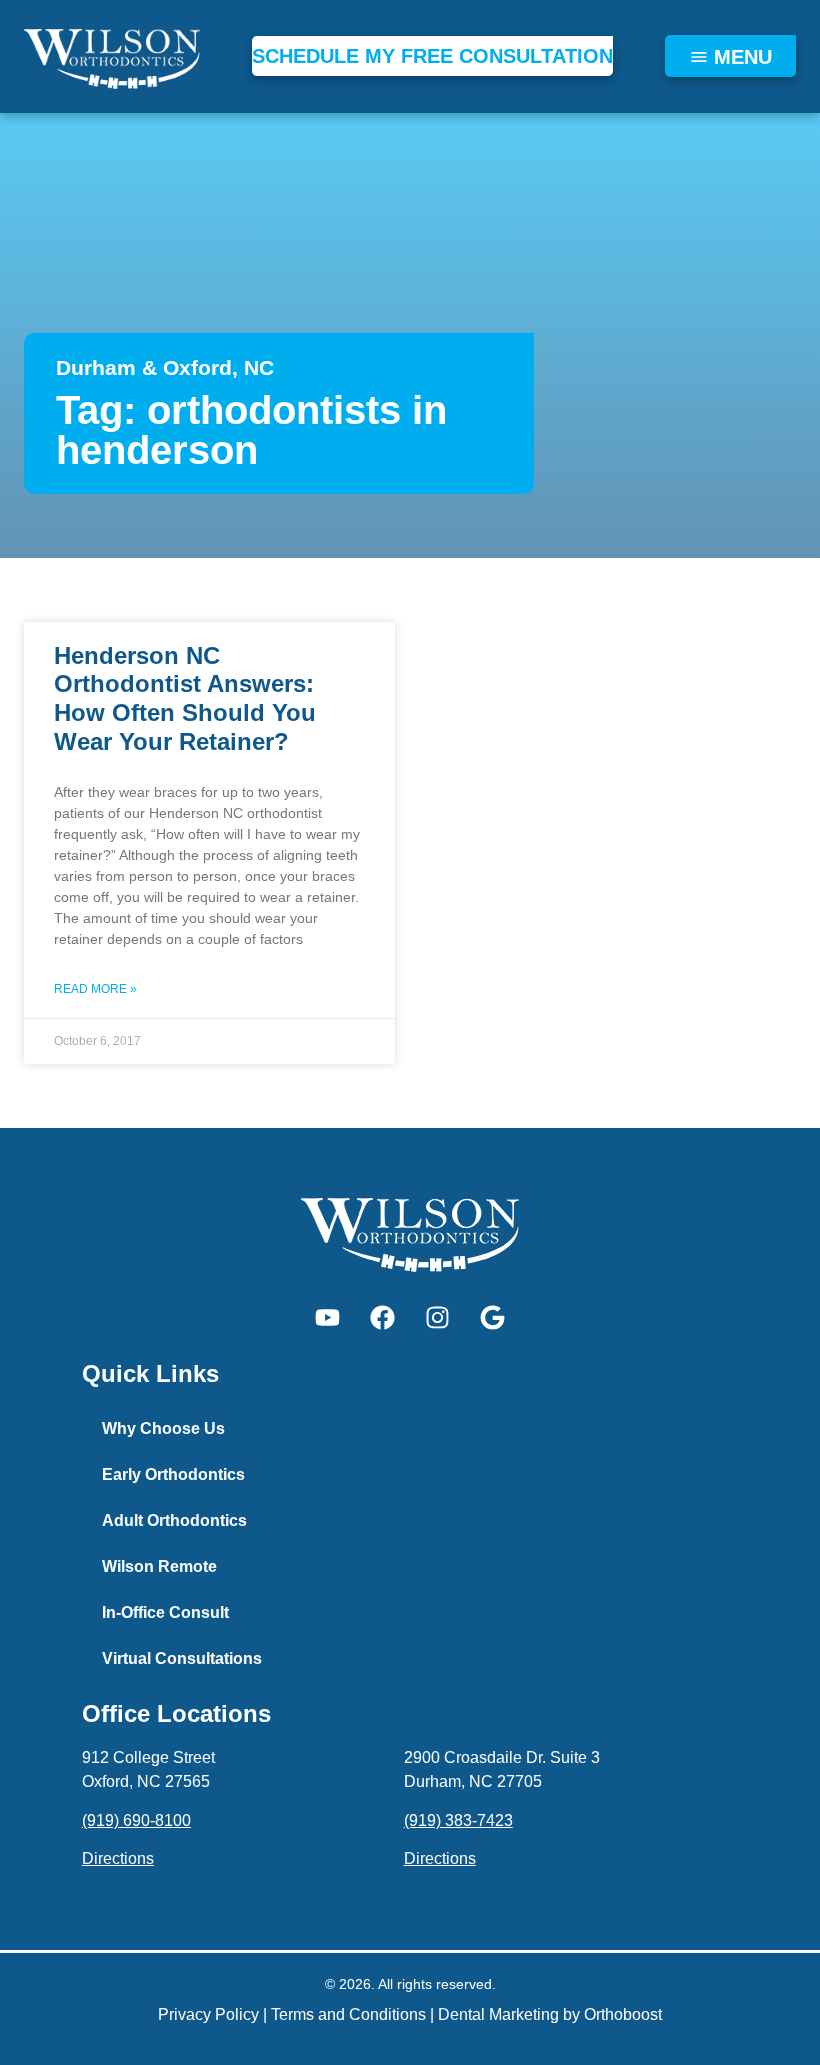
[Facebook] (383, 1317)
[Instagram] (438, 1317)
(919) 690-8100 (136, 1820)
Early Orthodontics (173, 1474)
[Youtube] (328, 1317)
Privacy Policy (208, 2014)
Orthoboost (623, 2014)
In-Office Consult (165, 1612)
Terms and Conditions (348, 2014)
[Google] (493, 1317)
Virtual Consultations (182, 1658)
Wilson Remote (159, 1566)
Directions (118, 1858)
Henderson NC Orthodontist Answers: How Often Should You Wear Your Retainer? (185, 698)
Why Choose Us (163, 1428)
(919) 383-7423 (458, 1820)
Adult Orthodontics (174, 1520)
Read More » (95, 989)
